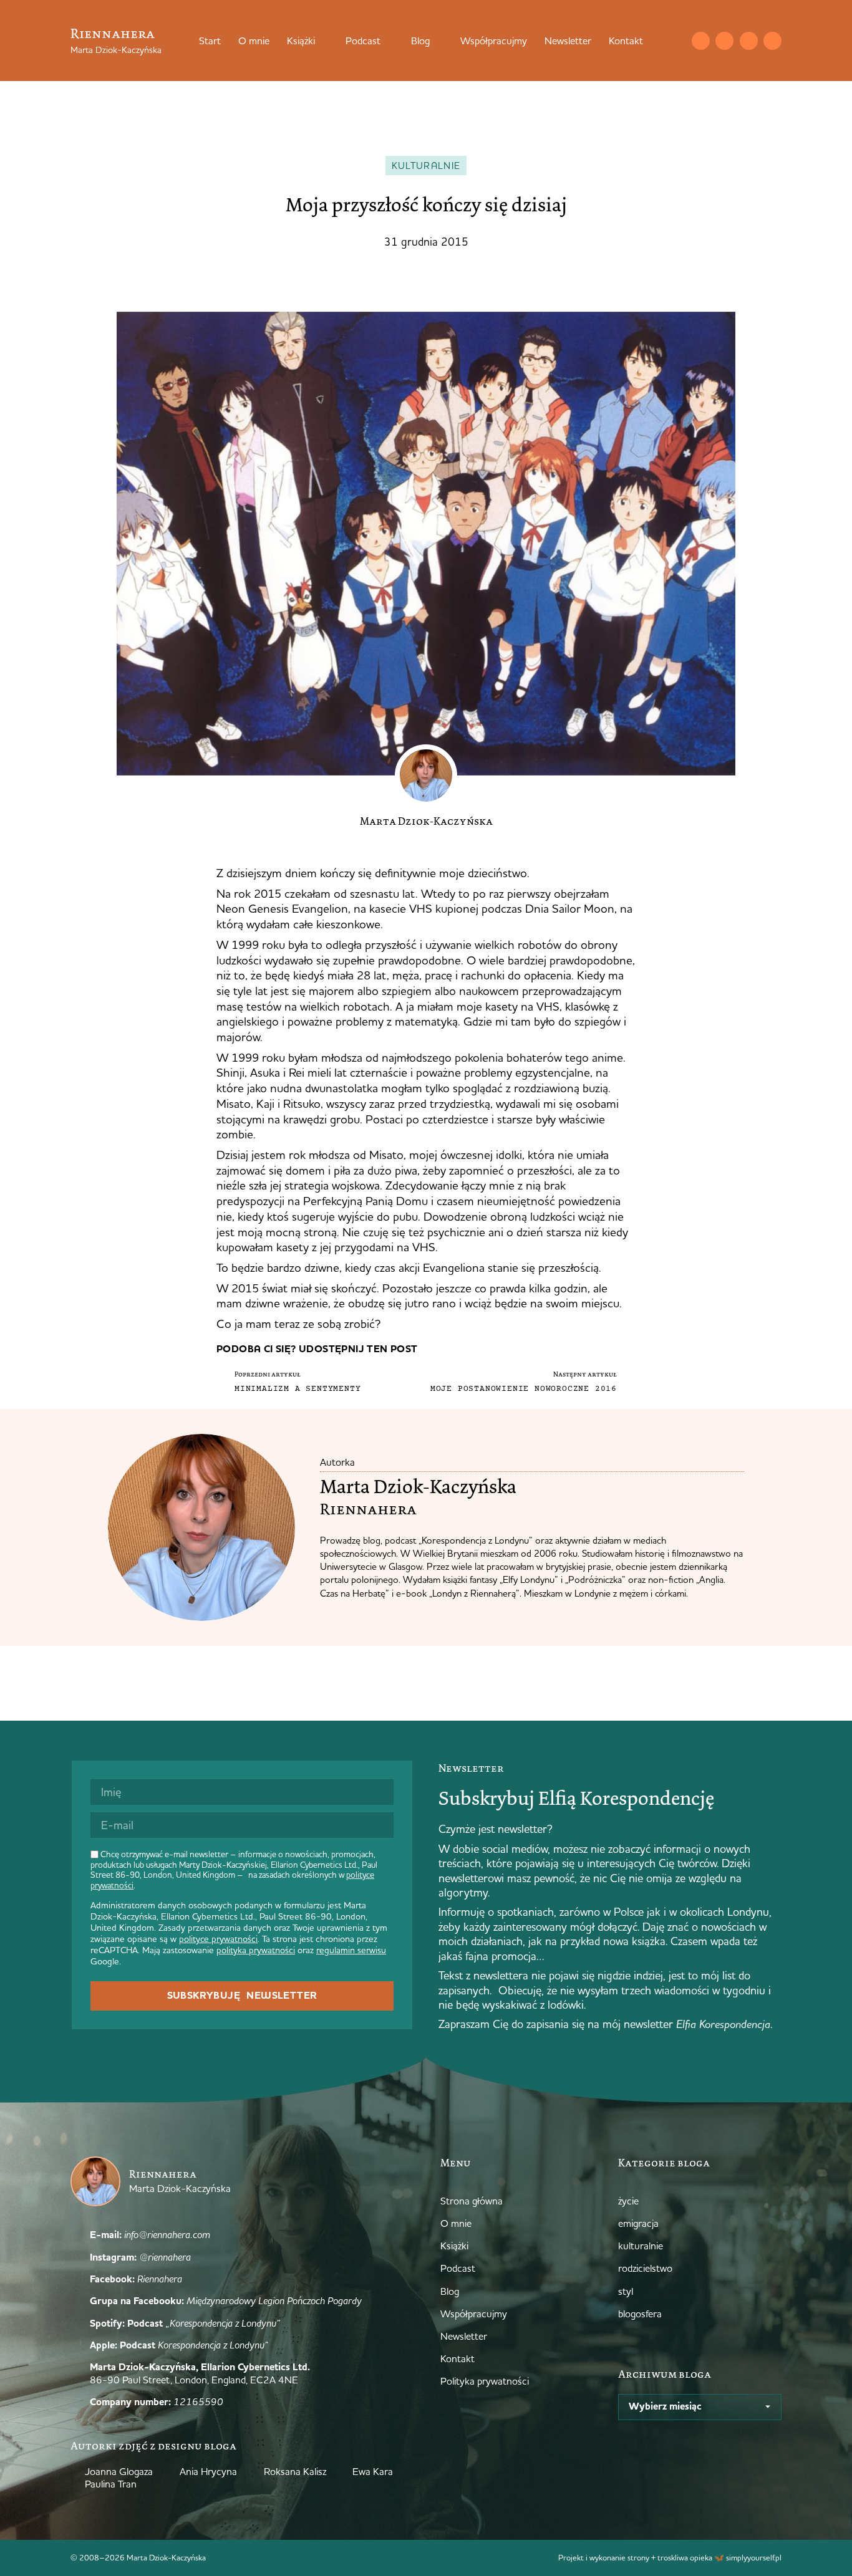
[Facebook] (749, 41)
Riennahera (113, 33)
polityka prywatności (256, 1950)
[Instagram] (724, 41)
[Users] (772, 41)
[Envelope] (701, 41)
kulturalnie (426, 166)
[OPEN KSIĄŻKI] (323, 41)
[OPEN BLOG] (438, 41)
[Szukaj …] (675, 41)
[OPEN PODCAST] (389, 41)
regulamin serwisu (351, 1950)
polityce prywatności (218, 1939)
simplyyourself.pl (754, 2557)
